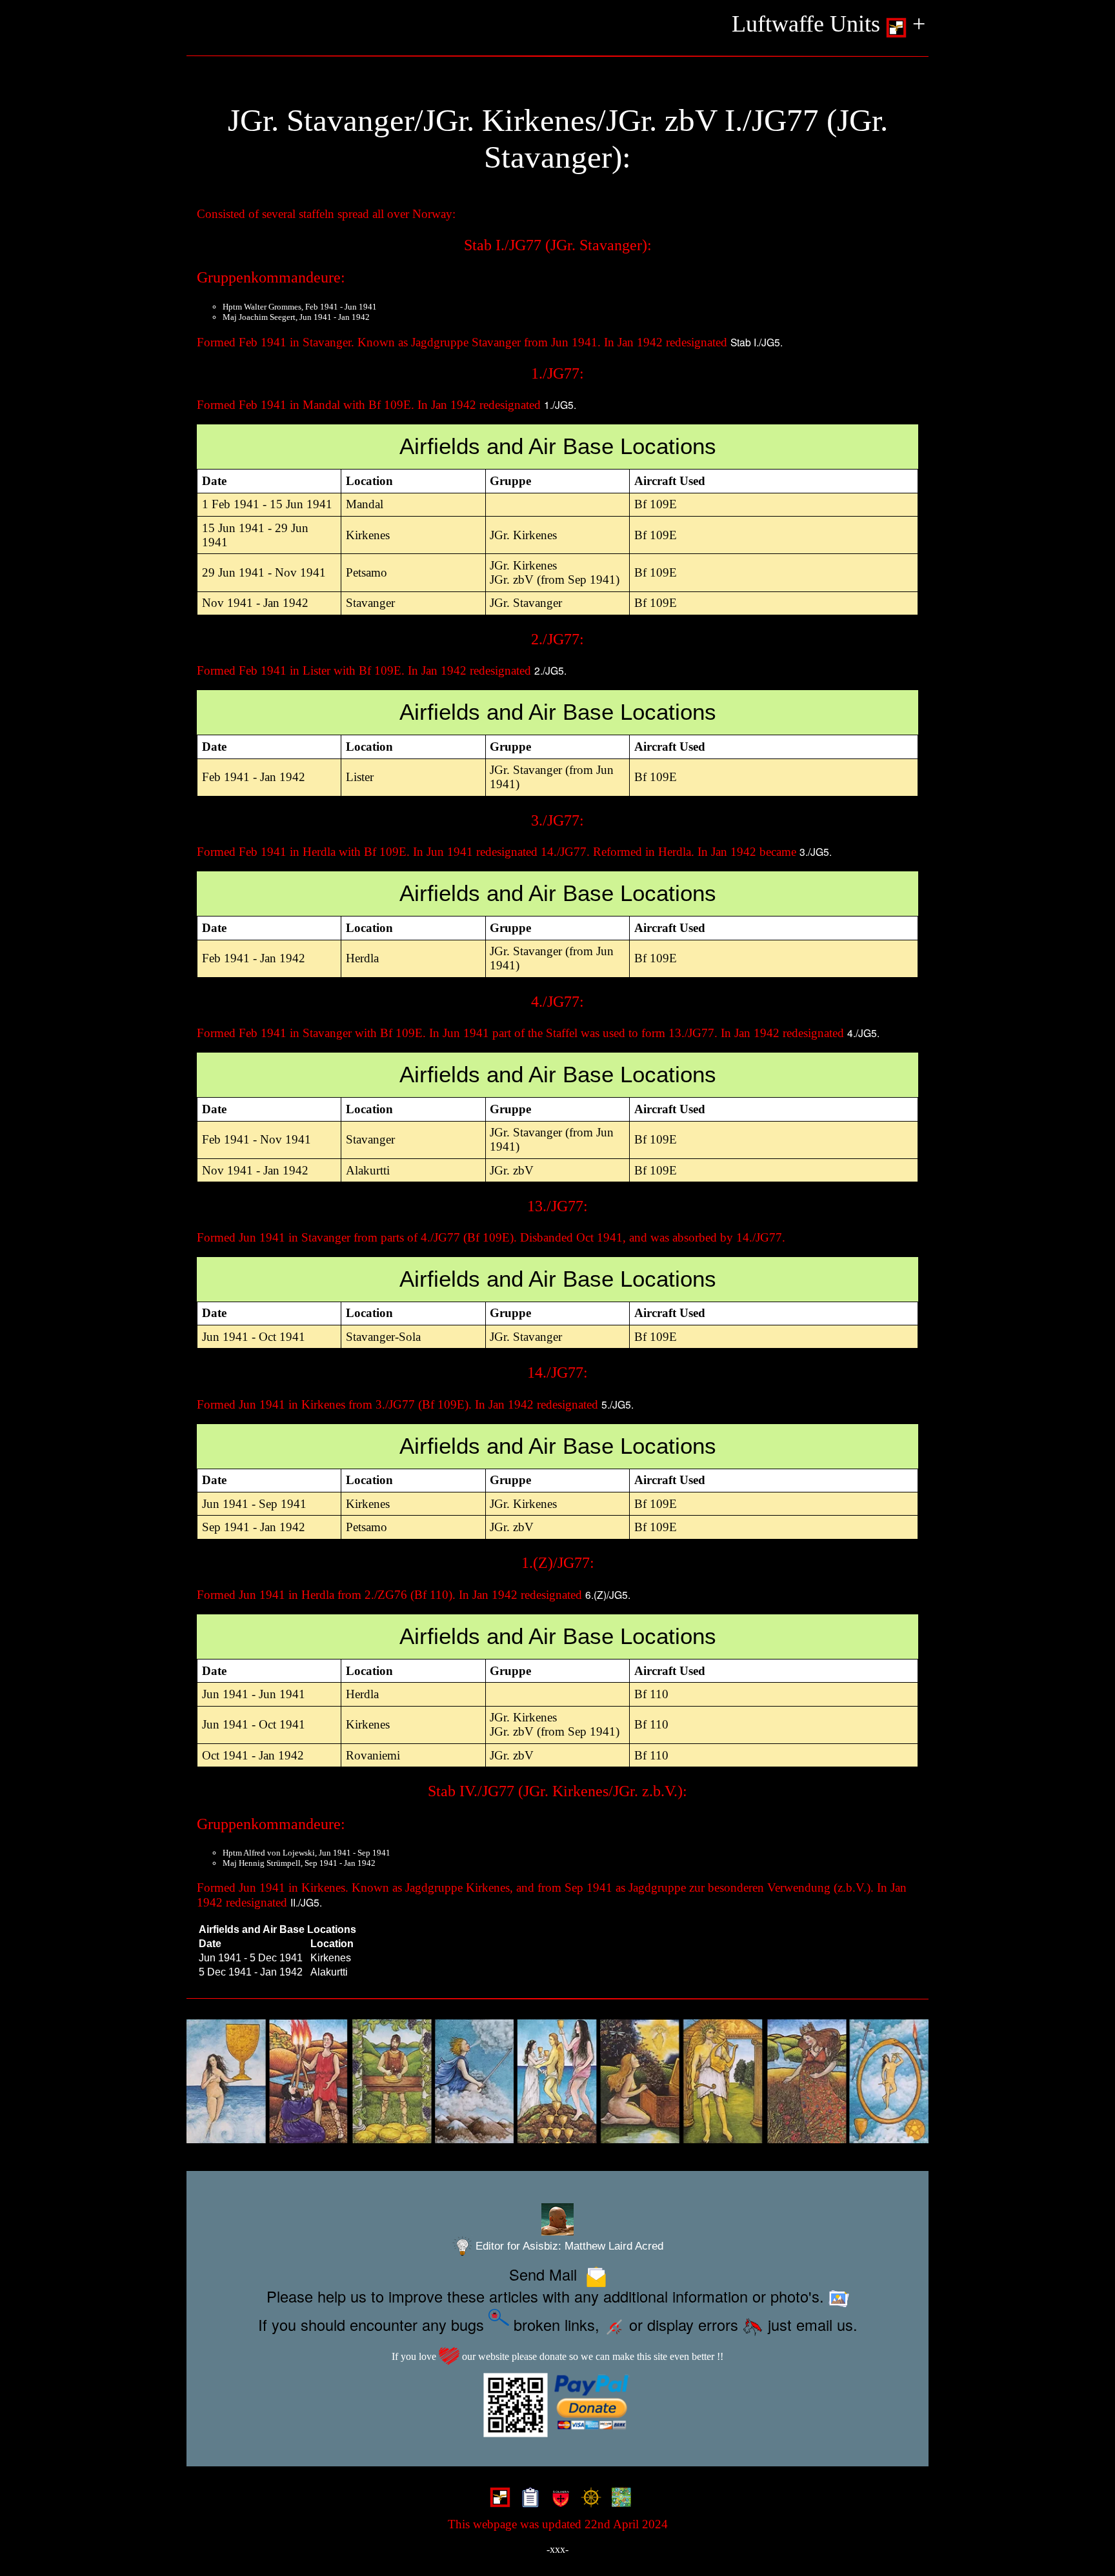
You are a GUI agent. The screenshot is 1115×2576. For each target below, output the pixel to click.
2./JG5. (550, 670)
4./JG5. (863, 1033)
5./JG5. (618, 1404)
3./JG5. (816, 851)
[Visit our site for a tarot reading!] (557, 2082)
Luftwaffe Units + (829, 24)
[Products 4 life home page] (618, 2499)
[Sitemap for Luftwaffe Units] (527, 2499)
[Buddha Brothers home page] (588, 2499)
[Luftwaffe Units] (497, 2499)
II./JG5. (306, 1902)
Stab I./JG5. (757, 342)
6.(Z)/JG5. (608, 1594)
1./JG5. (560, 404)
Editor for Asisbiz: (568, 2246)
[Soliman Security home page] (558, 2499)
